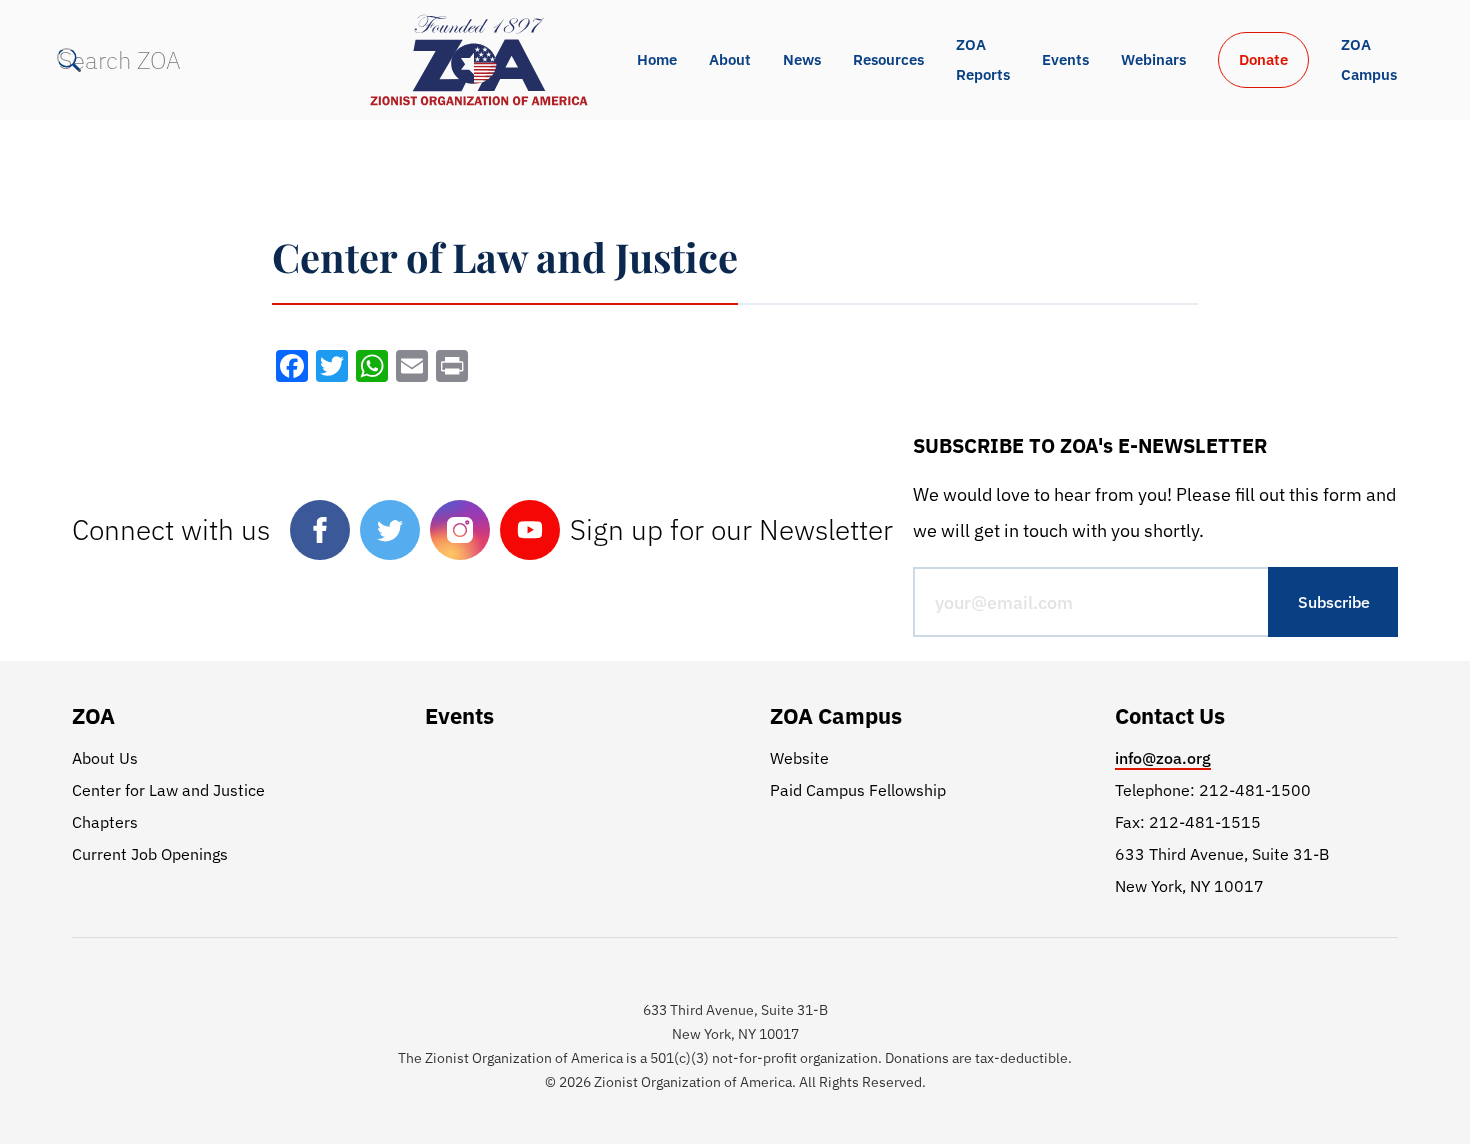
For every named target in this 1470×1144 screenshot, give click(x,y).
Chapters (105, 822)
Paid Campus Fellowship (858, 790)
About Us (105, 758)
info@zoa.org (1163, 758)
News (802, 59)
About (730, 59)
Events (1065, 59)
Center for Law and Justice (168, 790)
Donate (1263, 59)
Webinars (1153, 59)
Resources (888, 59)
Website (799, 758)
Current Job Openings (150, 854)
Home (657, 59)
